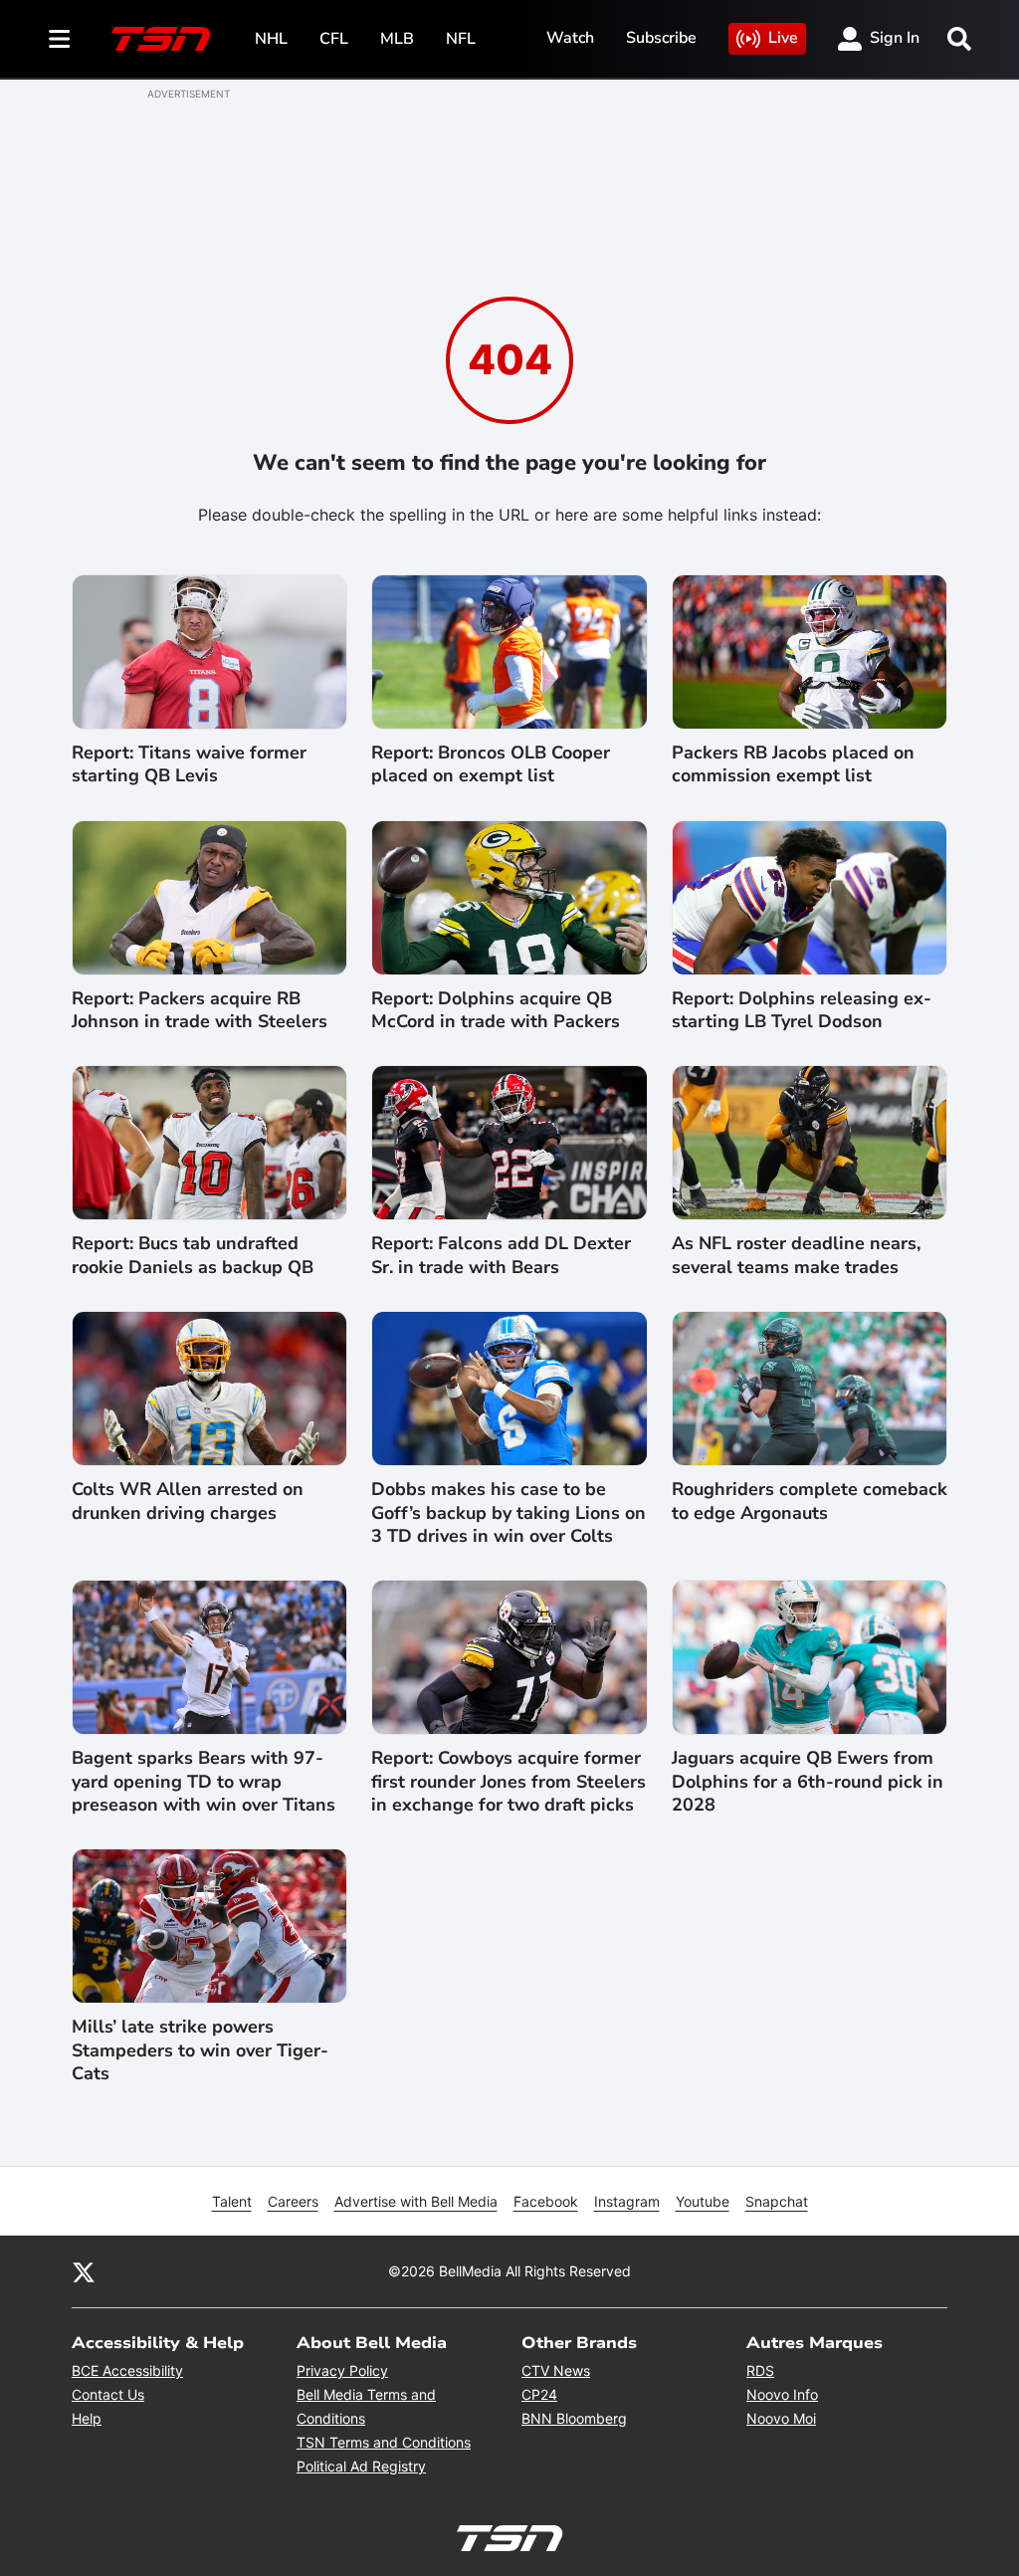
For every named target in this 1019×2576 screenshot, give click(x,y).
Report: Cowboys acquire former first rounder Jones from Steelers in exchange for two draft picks (509, 1782)
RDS (760, 2370)
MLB (397, 39)
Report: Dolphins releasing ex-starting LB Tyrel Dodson (802, 1010)
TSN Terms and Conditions (384, 2442)
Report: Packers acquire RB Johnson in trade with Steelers (200, 1010)
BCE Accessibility (127, 2370)
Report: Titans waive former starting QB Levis (189, 764)
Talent (232, 2201)
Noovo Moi (781, 2418)
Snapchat (777, 2201)
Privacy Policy (342, 2370)
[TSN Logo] (161, 39)
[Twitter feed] (84, 2271)
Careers (293, 2201)
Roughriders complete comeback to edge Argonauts (810, 1501)
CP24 (539, 2394)
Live (783, 38)
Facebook (546, 2201)
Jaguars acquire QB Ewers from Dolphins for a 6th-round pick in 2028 (808, 1782)
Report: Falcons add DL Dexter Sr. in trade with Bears (501, 1255)
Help (87, 2418)
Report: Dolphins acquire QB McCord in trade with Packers (496, 1010)
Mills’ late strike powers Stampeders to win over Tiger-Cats (200, 2050)
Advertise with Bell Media (416, 2201)
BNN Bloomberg (574, 2418)
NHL (271, 39)
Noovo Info (782, 2394)
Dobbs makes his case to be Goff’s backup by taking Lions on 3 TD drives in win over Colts (509, 1513)
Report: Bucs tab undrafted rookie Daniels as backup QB (193, 1255)
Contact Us (108, 2394)
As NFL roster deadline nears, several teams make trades (796, 1255)
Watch (570, 38)
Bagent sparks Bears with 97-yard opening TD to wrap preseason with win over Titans (204, 1782)
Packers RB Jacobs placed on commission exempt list (793, 764)
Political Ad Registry (361, 2466)
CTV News (556, 2370)
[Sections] (60, 39)
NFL (461, 39)
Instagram (627, 2201)
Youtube (703, 2201)
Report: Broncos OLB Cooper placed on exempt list (491, 764)
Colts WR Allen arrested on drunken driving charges (188, 1501)
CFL (334, 39)
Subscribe (661, 38)
